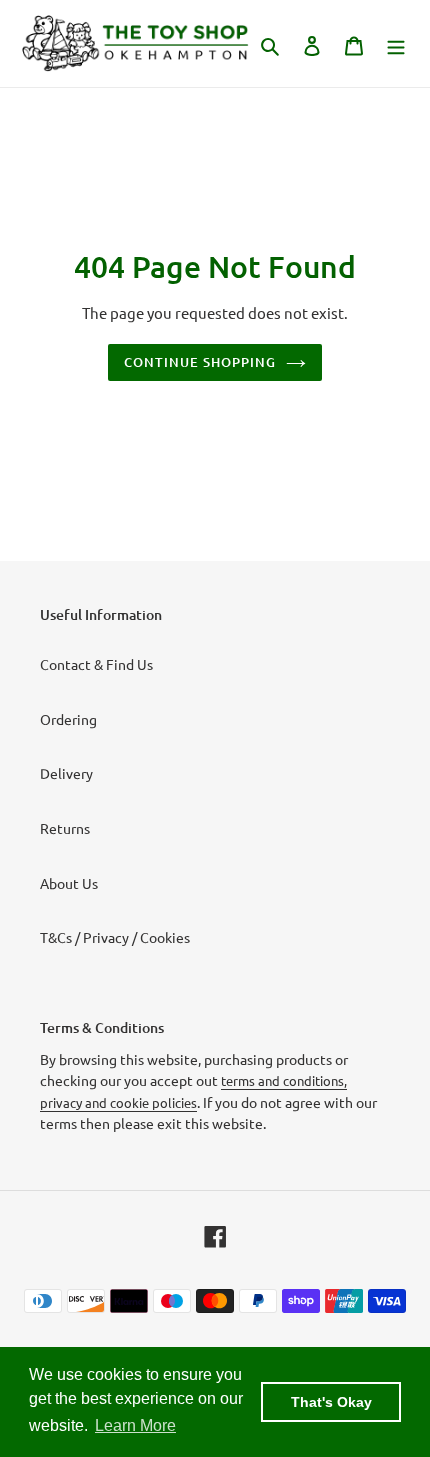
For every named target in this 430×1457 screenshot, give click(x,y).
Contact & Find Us (96, 664)
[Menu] (396, 43)
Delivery (66, 773)
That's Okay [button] (331, 1402)
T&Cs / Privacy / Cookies (115, 937)
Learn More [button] (135, 1425)
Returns (65, 828)
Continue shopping (200, 362)
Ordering (68, 719)
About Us (69, 883)
